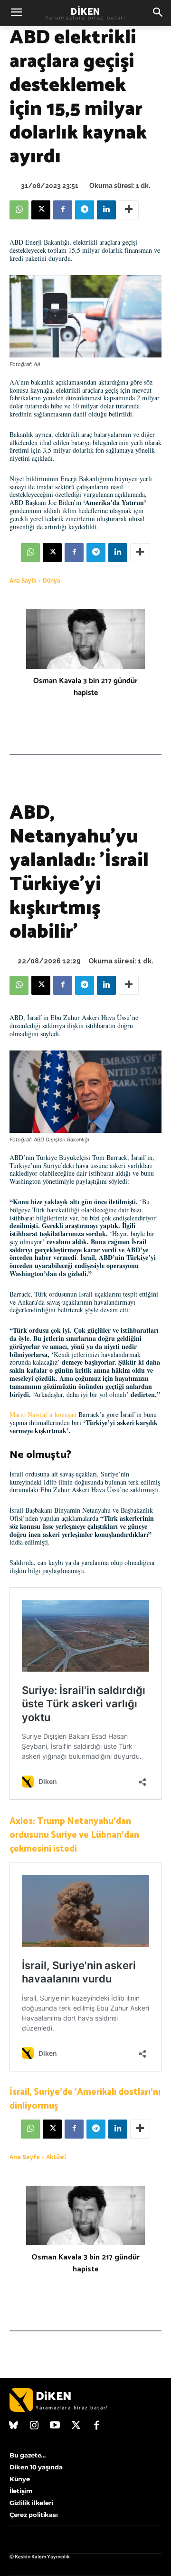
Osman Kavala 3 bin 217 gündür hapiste (85, 687)
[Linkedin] (106, 210)
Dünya (52, 581)
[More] (129, 210)
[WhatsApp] (19, 210)
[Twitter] (76, 2426)
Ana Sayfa (23, 581)
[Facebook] (63, 210)
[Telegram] (85, 210)
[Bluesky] (14, 2426)
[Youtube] (55, 2426)
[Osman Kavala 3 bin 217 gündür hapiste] (85, 639)
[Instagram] (35, 2426)
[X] (41, 210)
